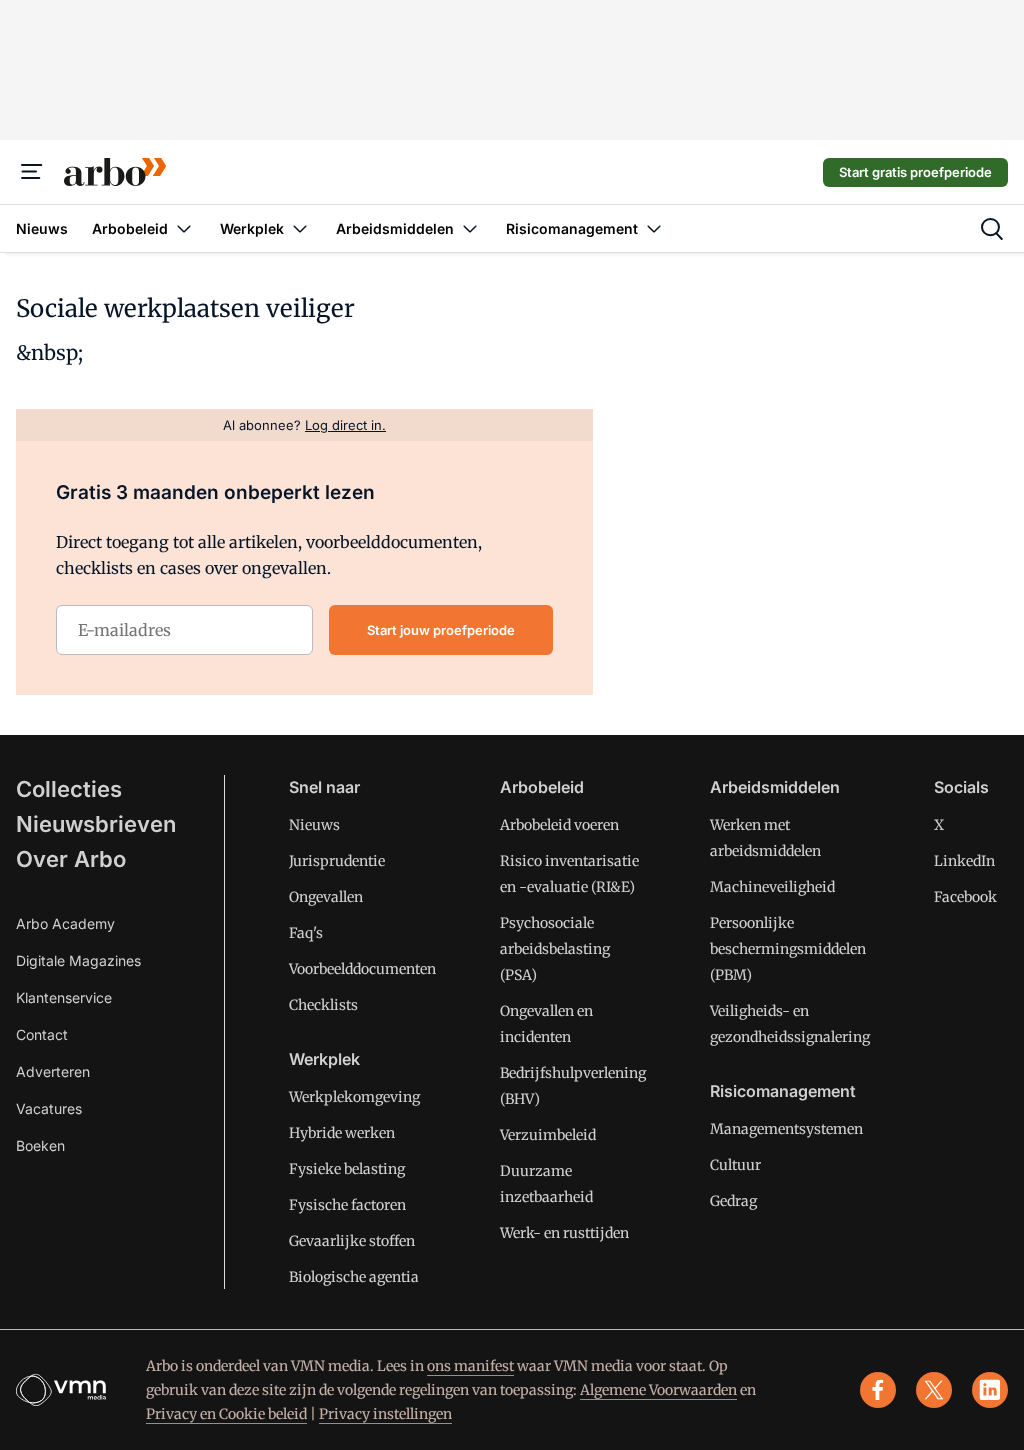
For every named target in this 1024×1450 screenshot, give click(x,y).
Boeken (40, 1145)
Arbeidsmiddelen (775, 787)
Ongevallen (326, 897)
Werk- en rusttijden (564, 1233)
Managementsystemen (786, 1129)
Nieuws (314, 825)
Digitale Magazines (78, 960)
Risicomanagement (783, 1091)
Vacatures (49, 1108)
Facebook (965, 897)
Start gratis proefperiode (915, 172)
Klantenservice (64, 997)
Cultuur (735, 1165)
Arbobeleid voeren (559, 825)
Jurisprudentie (337, 861)
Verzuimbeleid (548, 1135)
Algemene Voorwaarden (658, 1390)
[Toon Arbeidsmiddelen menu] (470, 228)
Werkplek (324, 1059)
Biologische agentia (354, 1277)
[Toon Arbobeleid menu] (184, 228)
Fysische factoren (347, 1205)
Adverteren (53, 1071)
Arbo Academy (65, 923)
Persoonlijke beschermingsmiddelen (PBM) (788, 949)
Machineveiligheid (772, 887)
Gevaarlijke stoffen (352, 1241)
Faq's (306, 933)
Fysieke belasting (347, 1169)
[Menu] (32, 172)
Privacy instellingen (385, 1414)
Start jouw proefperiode (441, 630)
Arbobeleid (542, 787)
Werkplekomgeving (354, 1097)
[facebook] (878, 1390)
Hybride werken (342, 1133)
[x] (934, 1390)
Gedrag (733, 1201)
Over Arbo (71, 859)
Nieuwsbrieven (96, 824)
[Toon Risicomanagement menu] (654, 228)
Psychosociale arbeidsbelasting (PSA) (555, 949)
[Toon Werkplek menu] (300, 228)
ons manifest (470, 1366)
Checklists (323, 1005)
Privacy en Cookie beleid (226, 1414)
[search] (992, 229)
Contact (42, 1034)
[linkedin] (990, 1390)
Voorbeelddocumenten (362, 969)
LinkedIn (964, 861)
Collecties (69, 789)
